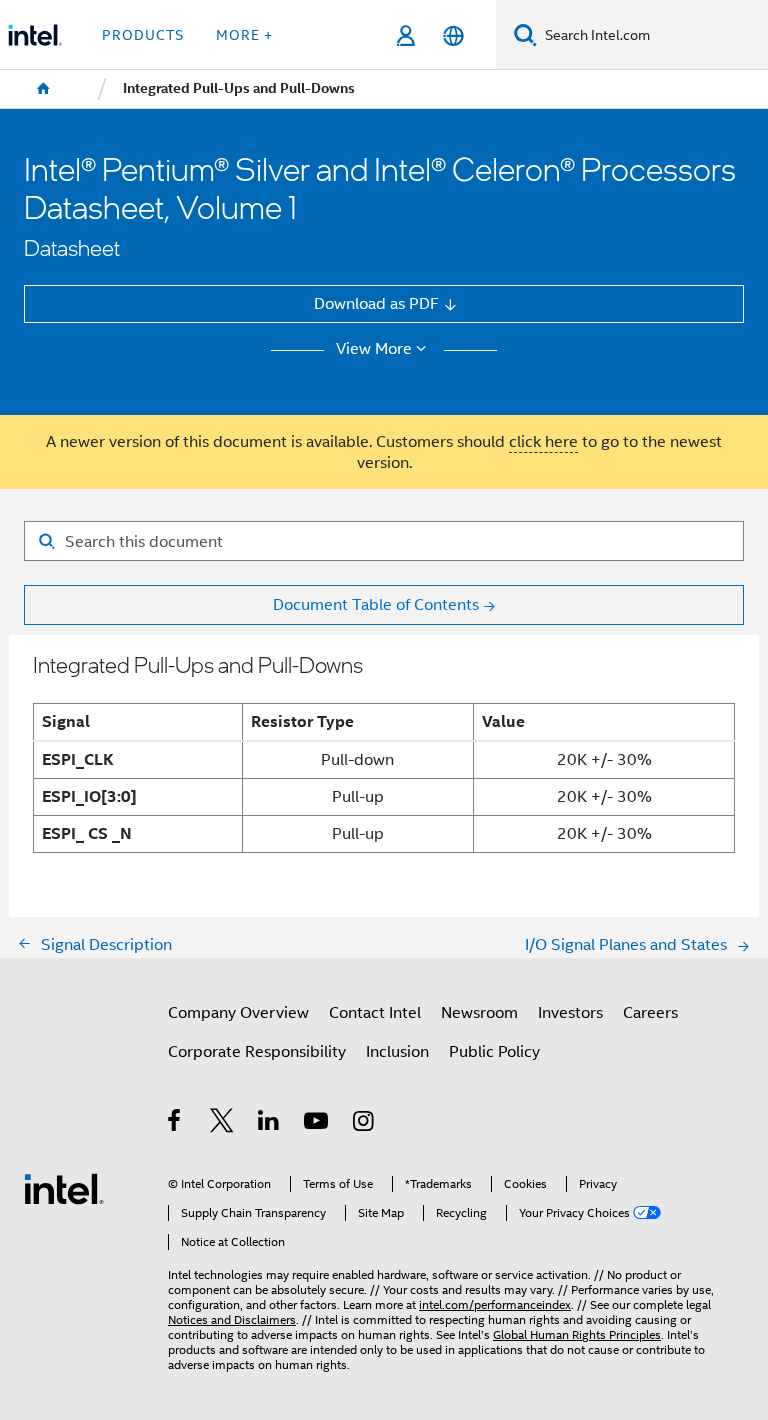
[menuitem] (44, 89)
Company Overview (238, 1012)
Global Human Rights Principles (577, 1335)
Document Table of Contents (376, 604)
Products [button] (143, 35)
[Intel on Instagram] (364, 1123)
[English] (452, 35)
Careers (650, 1012)
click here (543, 441)
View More (374, 349)
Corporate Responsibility (257, 1051)
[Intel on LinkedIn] (269, 1123)
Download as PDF (376, 303)
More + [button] (244, 35)
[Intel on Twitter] (222, 1123)
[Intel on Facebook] (175, 1123)
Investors (570, 1012)
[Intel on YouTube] (317, 1123)
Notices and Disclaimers (232, 1320)
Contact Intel (375, 1012)
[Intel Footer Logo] (64, 1187)
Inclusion (397, 1051)
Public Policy (494, 1051)
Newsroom (479, 1012)
